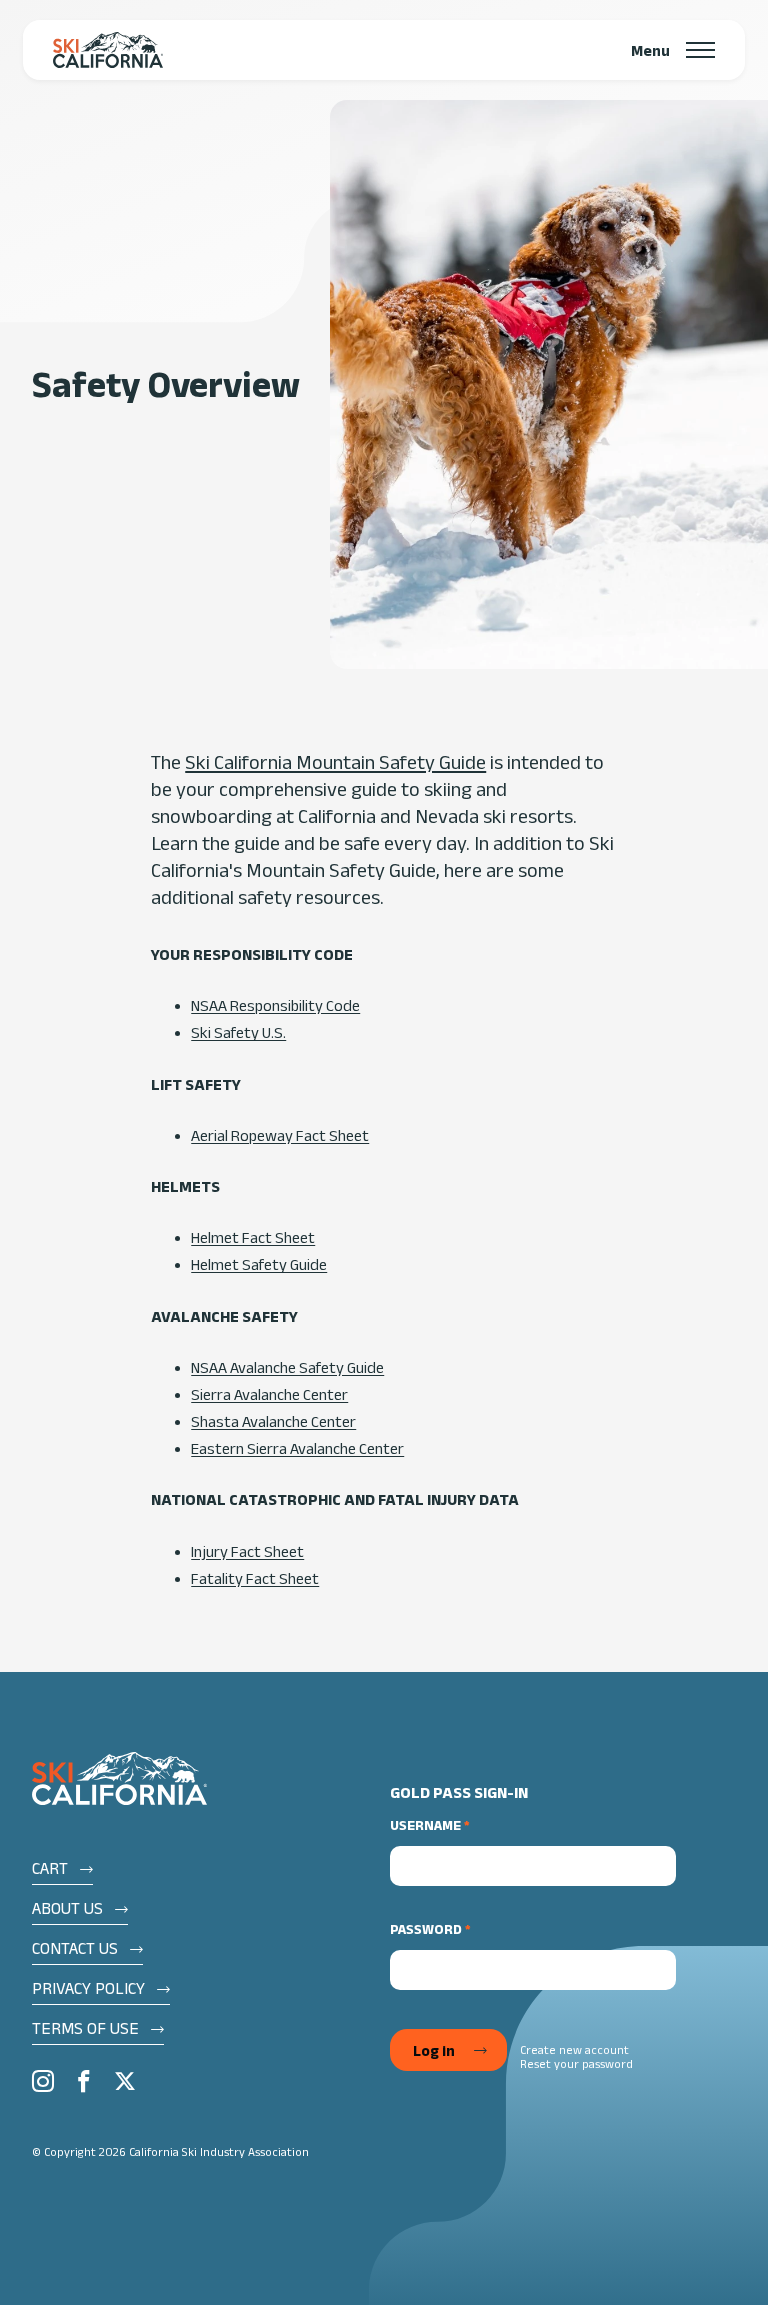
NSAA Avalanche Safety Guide (287, 1367)
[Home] (108, 50)
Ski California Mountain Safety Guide (335, 762)
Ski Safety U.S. (238, 1032)
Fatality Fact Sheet (255, 1578)
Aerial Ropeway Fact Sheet (280, 1135)
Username (425, 1825)
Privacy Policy (88, 1988)
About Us (67, 1908)
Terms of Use (85, 2028)
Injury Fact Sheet (247, 1551)
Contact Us (75, 1948)
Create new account (574, 2049)
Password (426, 1929)
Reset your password (576, 2063)
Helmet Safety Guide (259, 1264)
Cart (50, 1868)
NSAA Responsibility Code (275, 1005)
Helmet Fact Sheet (253, 1237)
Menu (650, 50)
